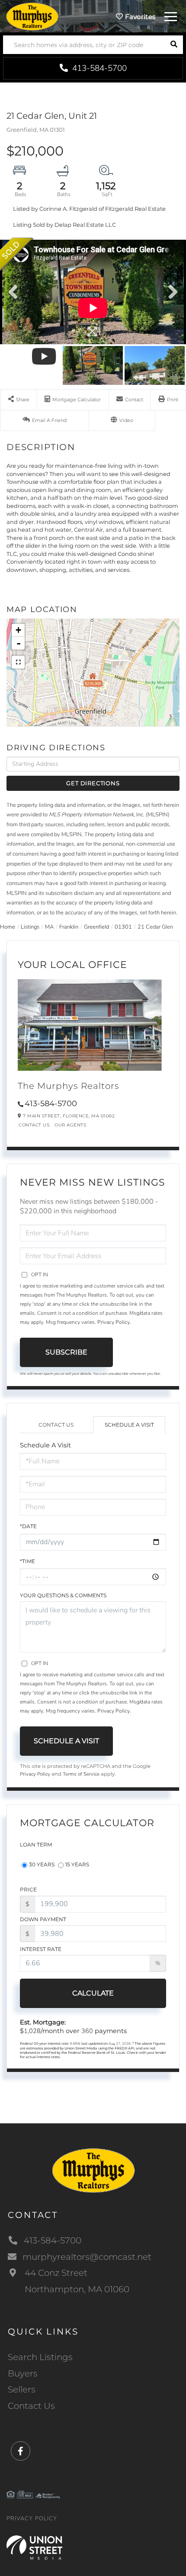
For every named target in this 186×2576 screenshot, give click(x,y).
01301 (123, 927)
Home (8, 927)
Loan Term (36, 1845)
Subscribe (66, 1352)
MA (49, 927)
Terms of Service (81, 1774)
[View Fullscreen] (18, 662)
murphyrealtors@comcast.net (87, 2257)
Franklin (69, 927)
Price (28, 1889)
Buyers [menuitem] (23, 2373)
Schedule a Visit (129, 1425)
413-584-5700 (98, 68)
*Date (28, 1526)
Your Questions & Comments (63, 1595)
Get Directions (93, 783)
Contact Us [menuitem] (31, 2406)
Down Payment (43, 1919)
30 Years (42, 1864)
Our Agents (70, 1125)
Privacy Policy (114, 1322)
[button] (174, 45)
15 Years (77, 1864)
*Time (27, 1561)
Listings (30, 927)
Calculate (93, 1993)
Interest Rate (41, 1949)
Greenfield (96, 927)
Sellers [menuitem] (22, 2389)
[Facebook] (21, 2451)
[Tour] (122, 420)
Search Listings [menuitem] (40, 2357)
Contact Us (34, 1125)
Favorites (139, 17)
